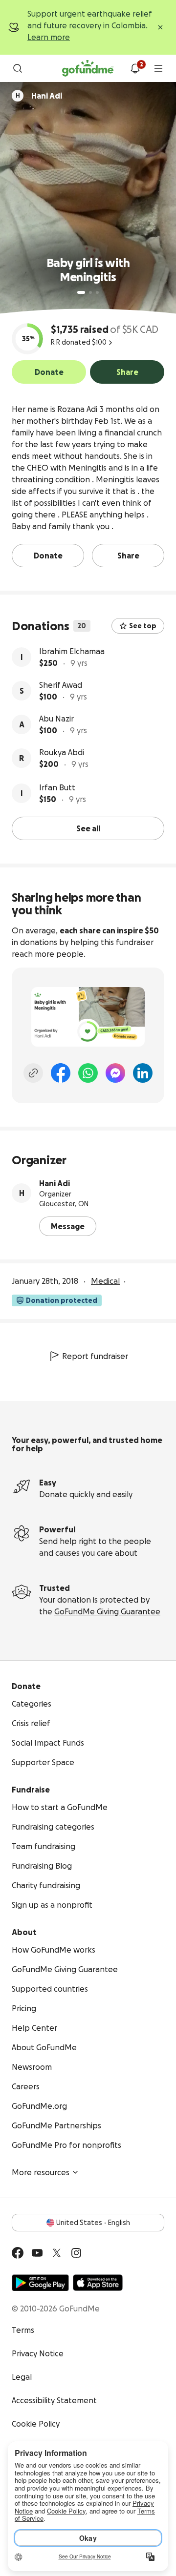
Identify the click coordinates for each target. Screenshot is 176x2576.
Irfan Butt (57, 787)
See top (143, 626)
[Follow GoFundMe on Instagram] (76, 2253)
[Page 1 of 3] (81, 292)
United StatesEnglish (93, 2223)
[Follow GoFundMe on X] (57, 2253)
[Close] (160, 27)
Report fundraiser (95, 1356)
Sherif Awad (61, 685)
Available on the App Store (98, 2283)
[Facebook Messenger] (115, 1073)
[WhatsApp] (88, 1073)
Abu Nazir (56, 719)
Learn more (49, 37)
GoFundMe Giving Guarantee (107, 1611)
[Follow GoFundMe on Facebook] (18, 2253)
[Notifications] (135, 68)
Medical (105, 1281)
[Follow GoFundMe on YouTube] (37, 2253)
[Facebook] (61, 1073)
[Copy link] (33, 1073)
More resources (41, 2172)
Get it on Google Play (40, 2283)
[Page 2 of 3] (90, 292)
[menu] (158, 68)
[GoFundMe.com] (88, 68)
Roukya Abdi (62, 752)
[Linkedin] (143, 1073)
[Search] (18, 68)
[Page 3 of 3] (97, 292)
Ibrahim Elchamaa (72, 651)
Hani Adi (55, 1183)
